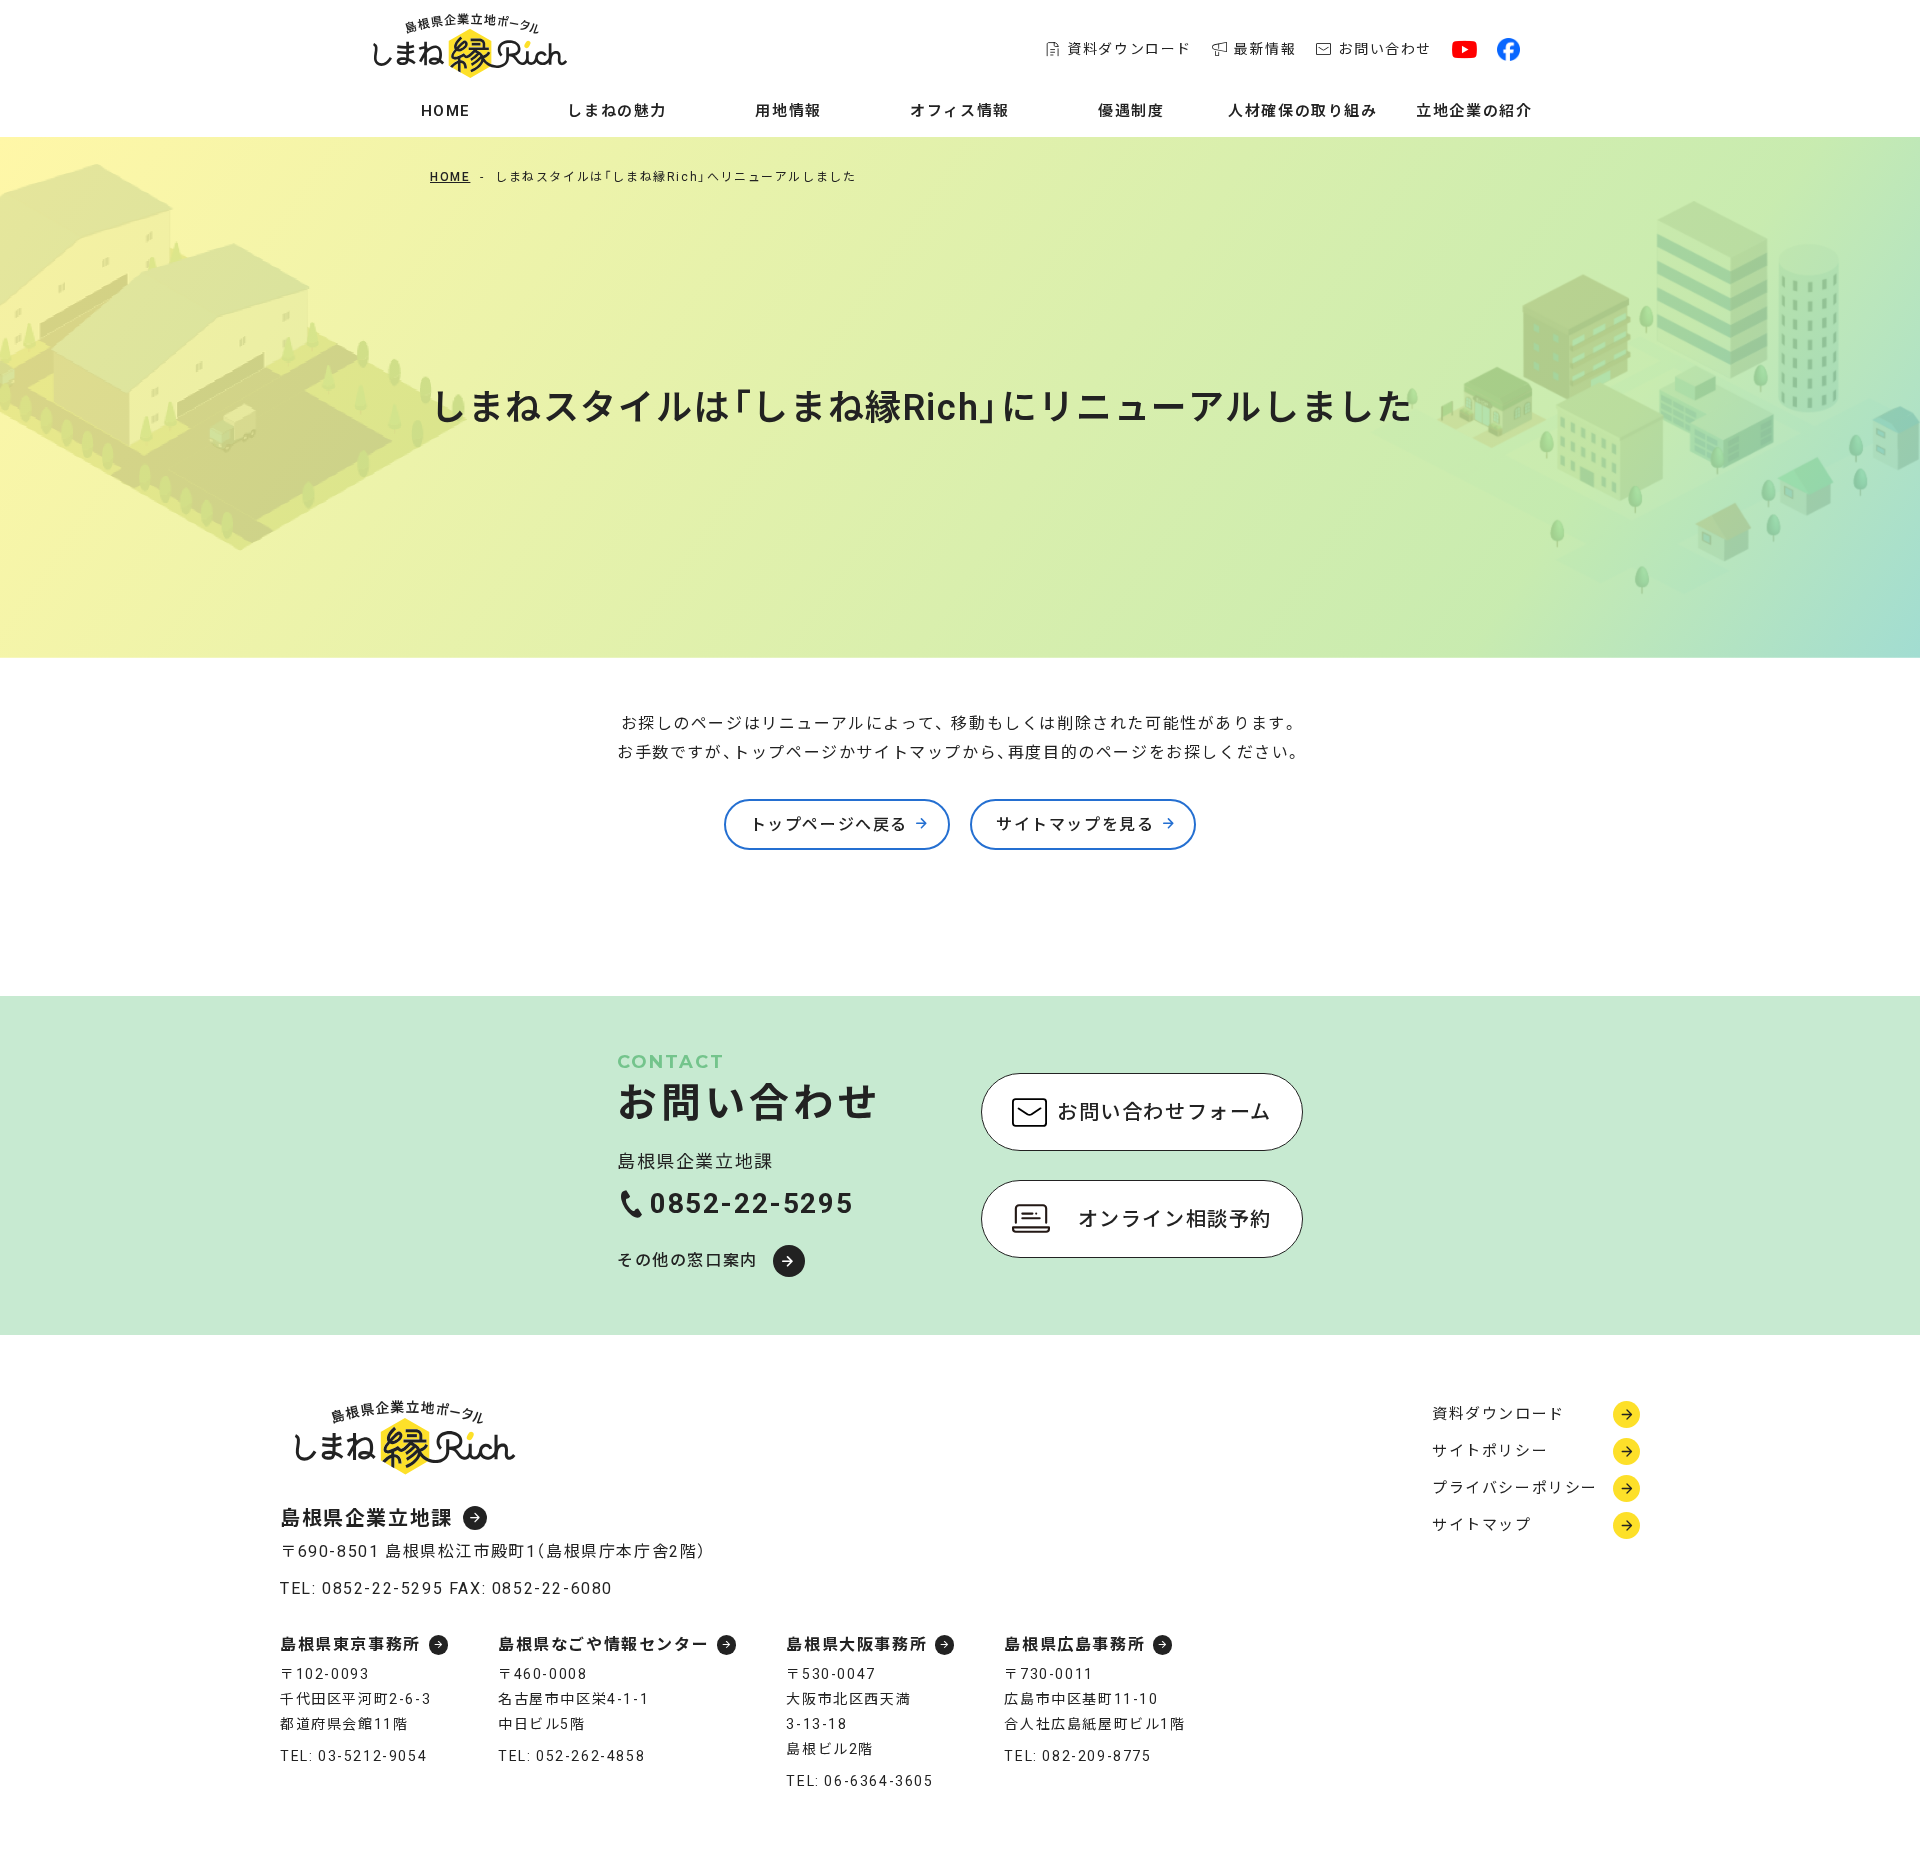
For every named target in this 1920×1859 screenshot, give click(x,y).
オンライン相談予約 (1175, 1219)
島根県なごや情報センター (603, 1644)
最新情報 (1265, 49)
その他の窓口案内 (687, 1260)
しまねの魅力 (617, 111)
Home (446, 111)
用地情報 (788, 111)
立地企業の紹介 (1474, 111)
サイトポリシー (1490, 1451)
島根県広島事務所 (1074, 1644)
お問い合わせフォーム (1164, 1112)
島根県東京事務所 (350, 1644)
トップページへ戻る (829, 824)
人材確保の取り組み (1302, 111)
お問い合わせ (1385, 49)
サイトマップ (1482, 1525)
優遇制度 (1131, 111)
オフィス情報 (960, 111)
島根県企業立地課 (366, 1518)
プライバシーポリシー (1515, 1488)
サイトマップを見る (1075, 824)
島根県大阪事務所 (856, 1644)
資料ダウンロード (1129, 49)
